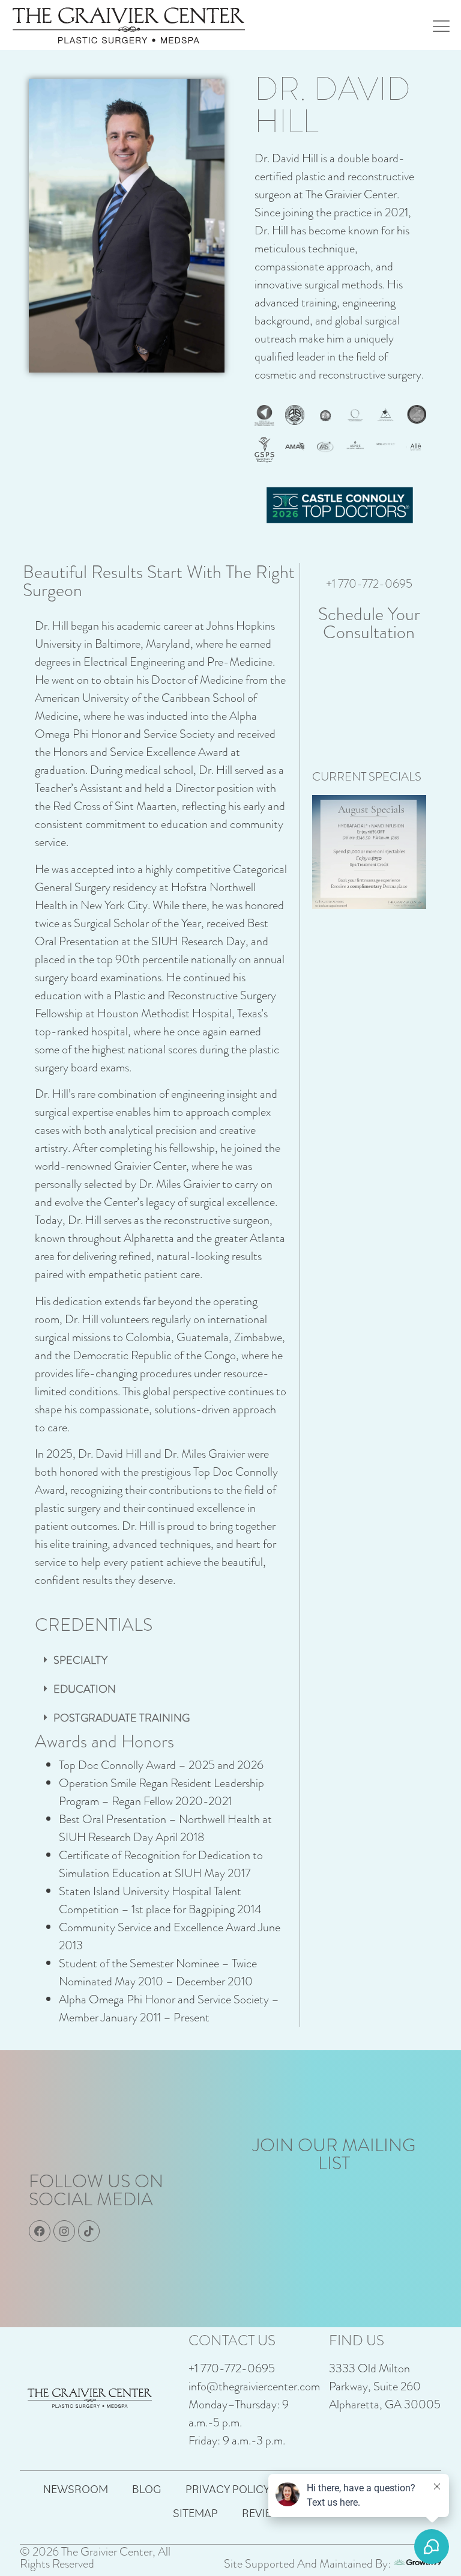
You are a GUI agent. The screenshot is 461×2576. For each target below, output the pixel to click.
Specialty (80, 1660)
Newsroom (76, 2489)
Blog (147, 2489)
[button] (161, 1660)
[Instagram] (64, 2231)
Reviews (265, 2513)
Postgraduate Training (122, 1718)
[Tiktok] (89, 2231)
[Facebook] (40, 2231)
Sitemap (195, 2513)
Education (85, 1689)
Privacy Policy (227, 2489)
